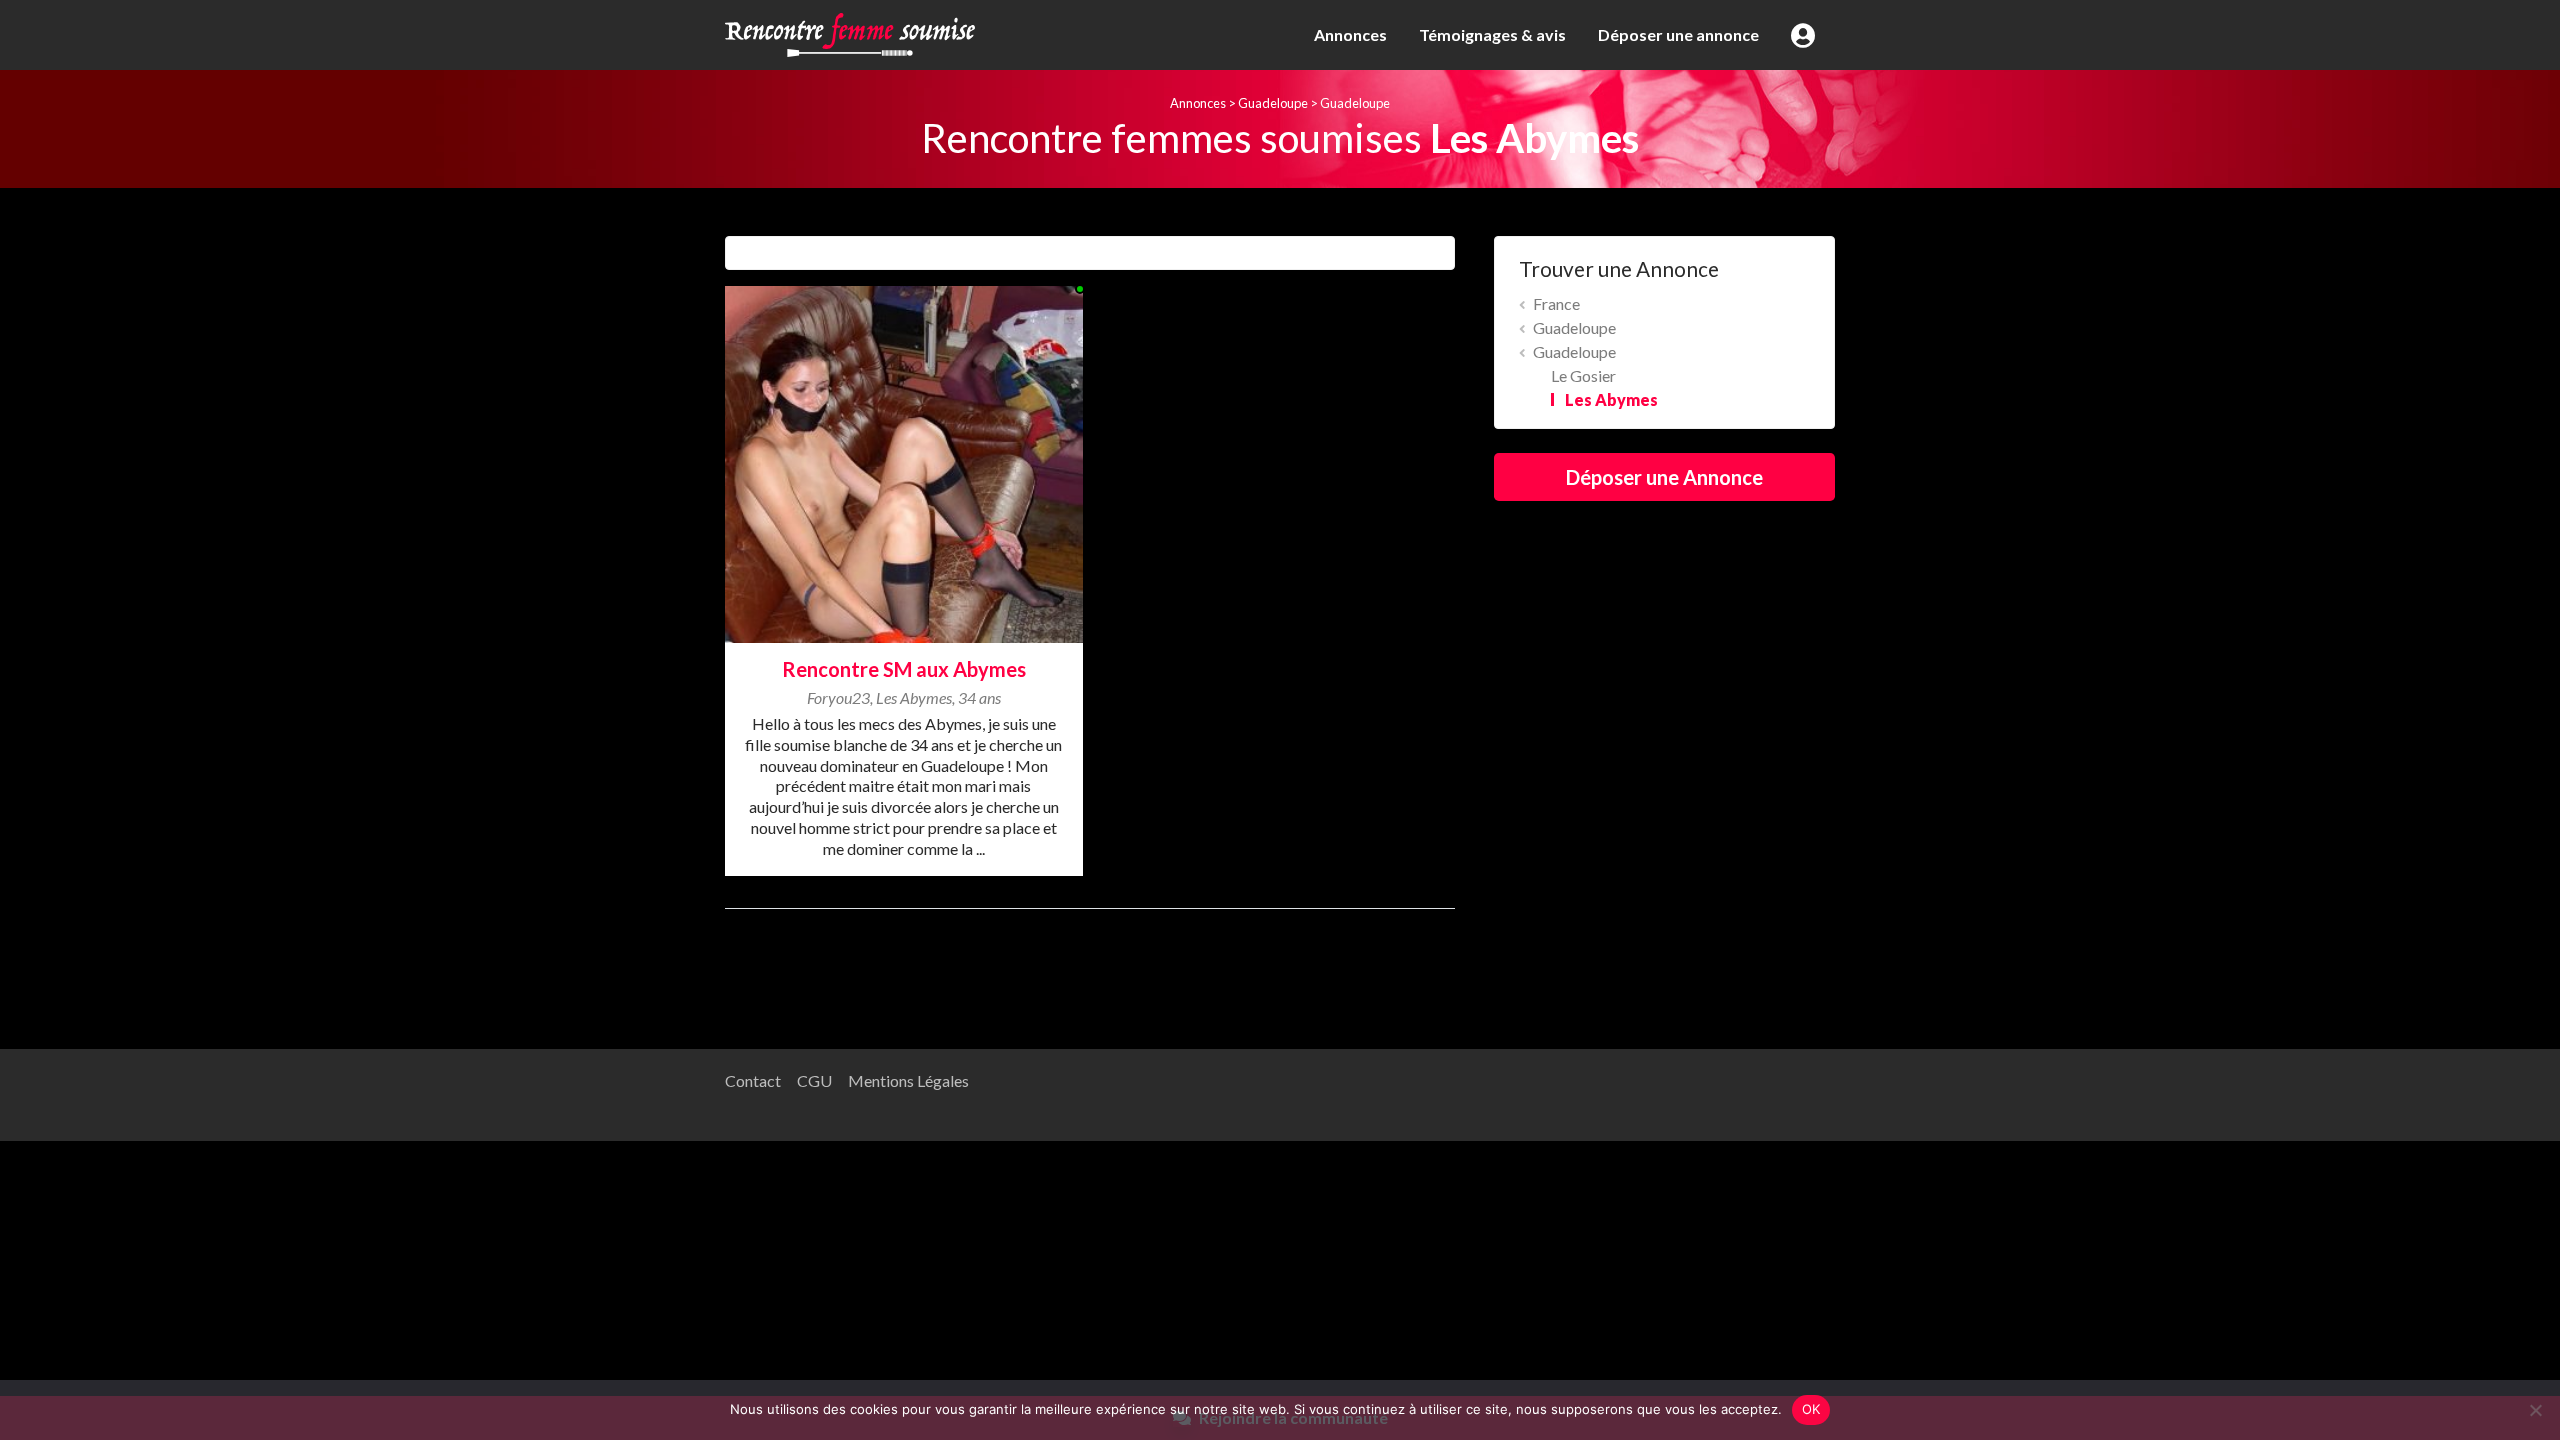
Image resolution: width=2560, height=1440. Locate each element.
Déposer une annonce (1678, 34)
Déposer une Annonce (1664, 477)
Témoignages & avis (1492, 34)
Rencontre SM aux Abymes (904, 669)
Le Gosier (1583, 375)
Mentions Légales (908, 1080)
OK (1811, 1409)
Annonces (1350, 34)
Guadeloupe (1273, 103)
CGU (814, 1080)
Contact (753, 1080)
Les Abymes (1611, 399)
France (1556, 303)
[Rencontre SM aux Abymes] (904, 461)
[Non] (2535, 1410)
